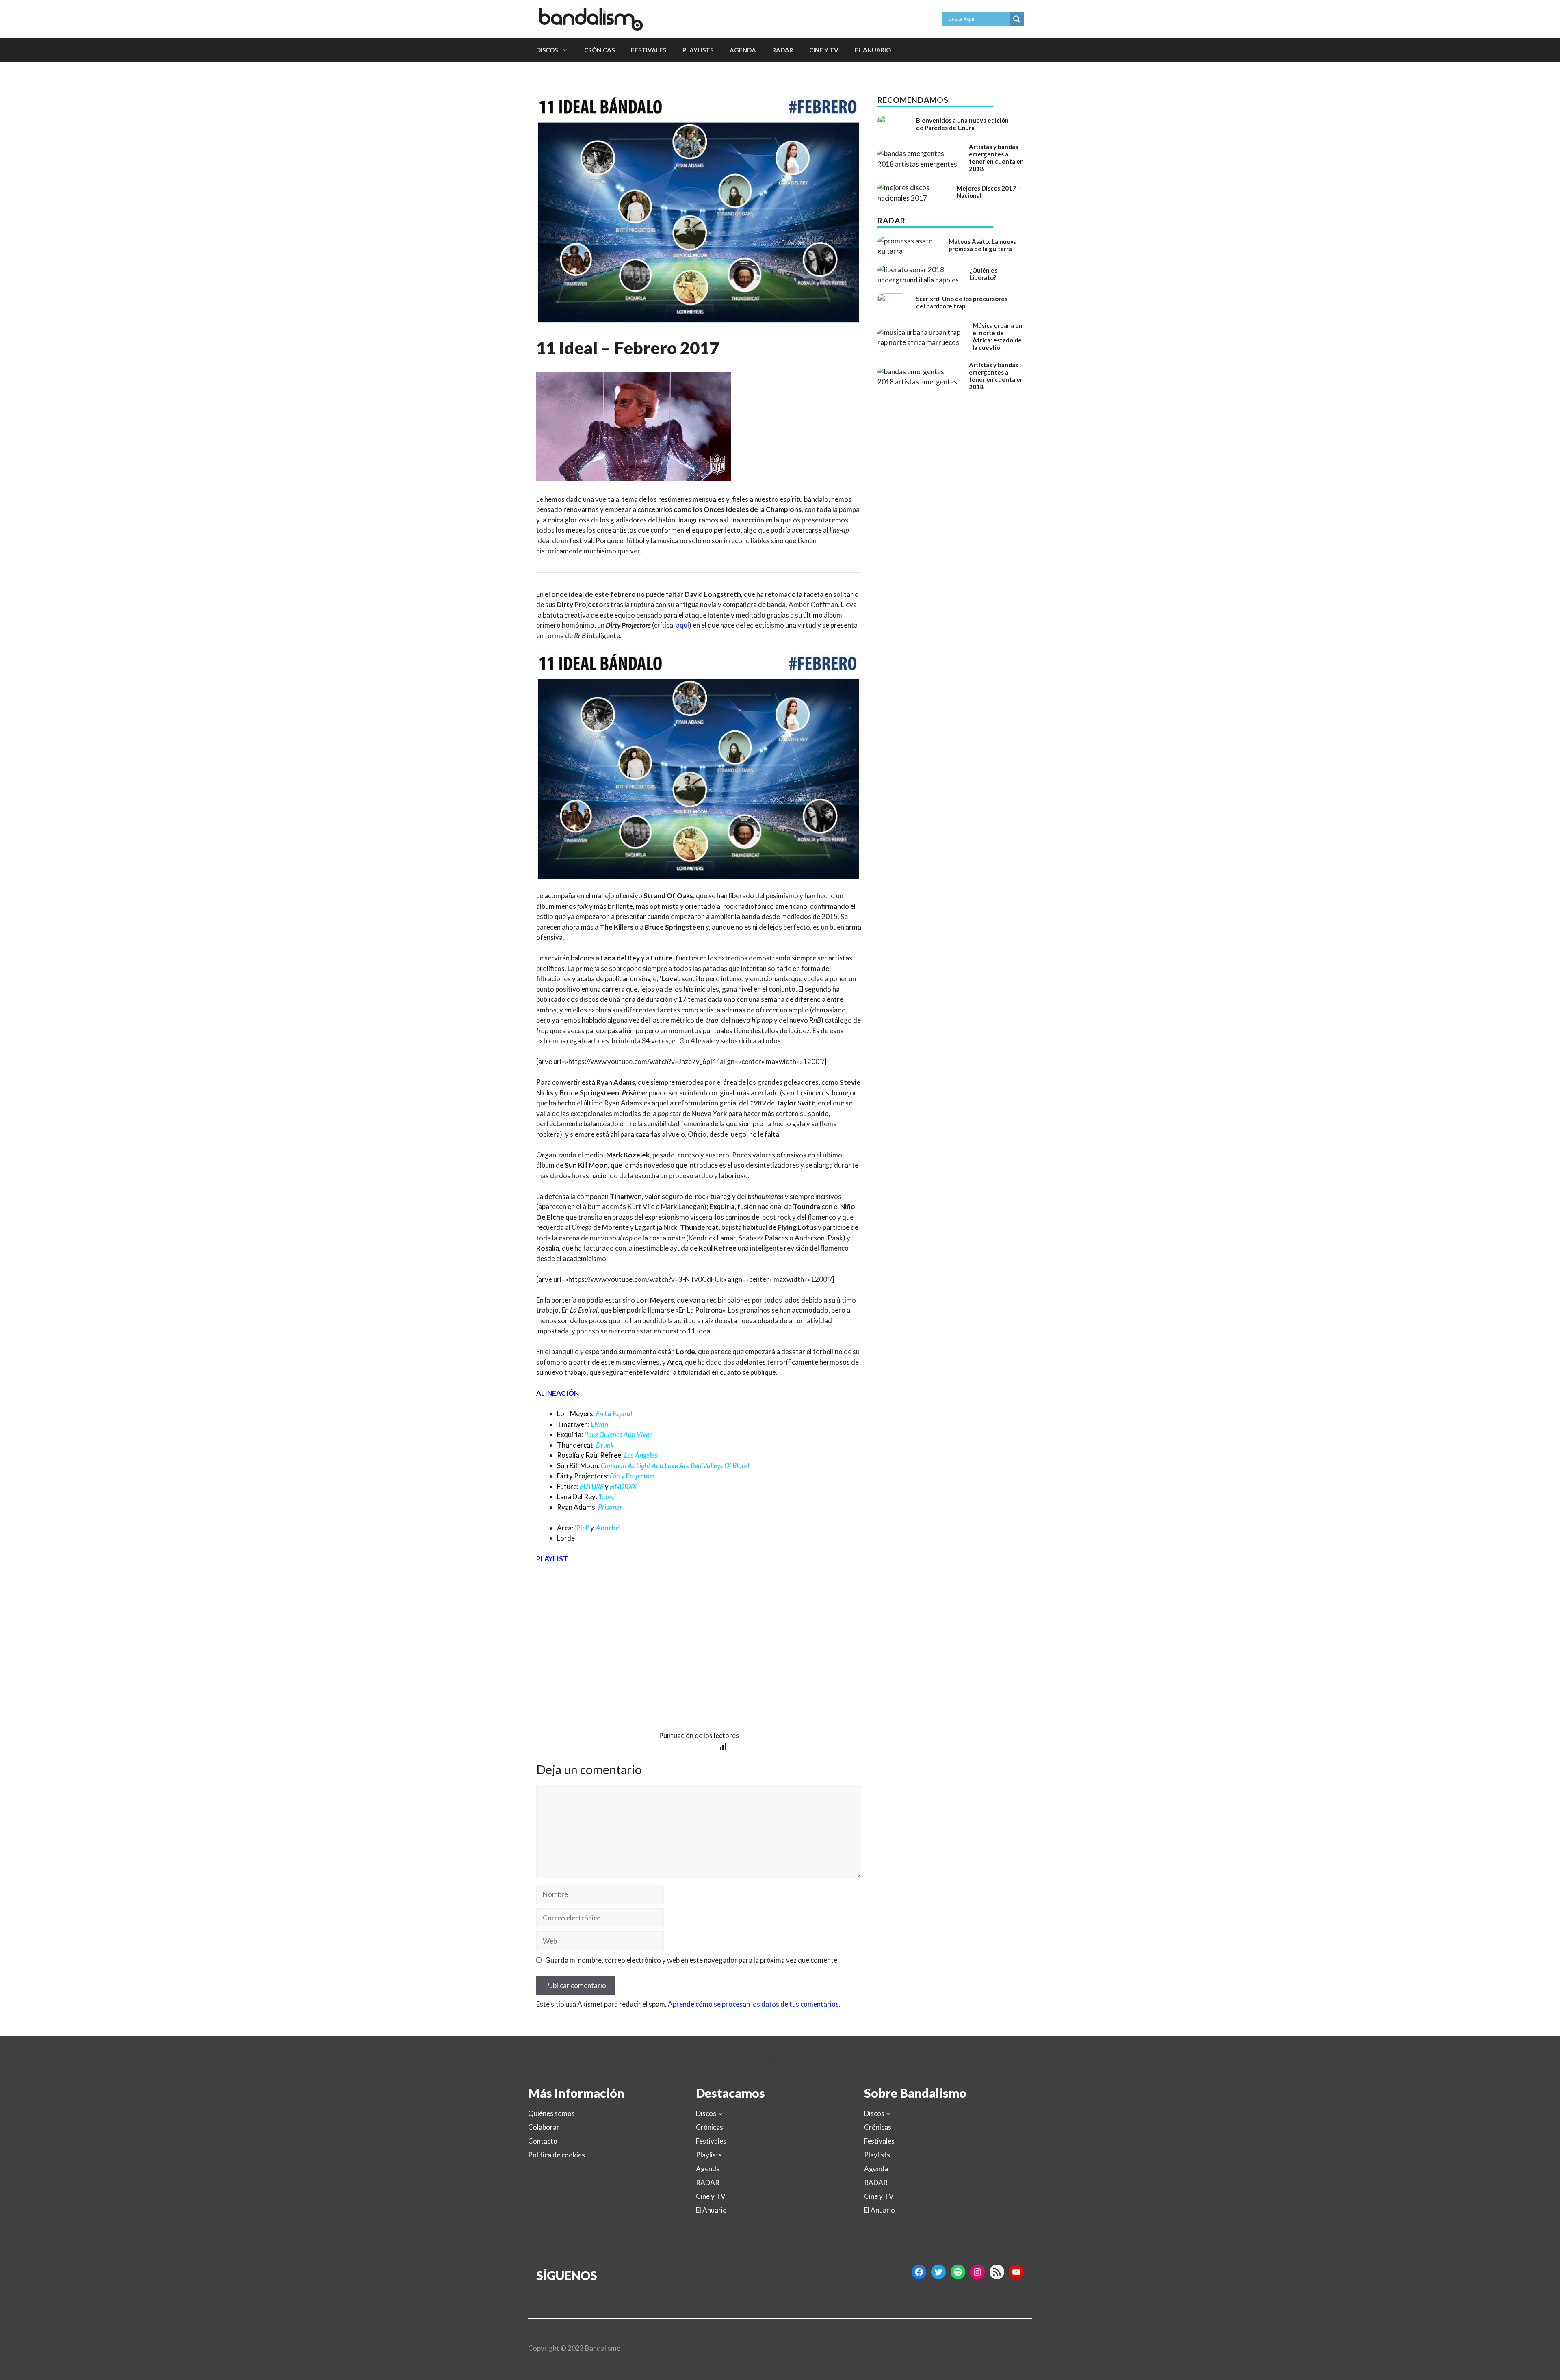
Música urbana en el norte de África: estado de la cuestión (998, 336)
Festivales (649, 50)
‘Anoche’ (608, 1528)
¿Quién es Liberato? (983, 274)
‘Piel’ (582, 1528)
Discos (547, 50)
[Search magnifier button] (1017, 19)
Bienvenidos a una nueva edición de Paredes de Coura (962, 124)
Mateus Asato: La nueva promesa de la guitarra (983, 245)
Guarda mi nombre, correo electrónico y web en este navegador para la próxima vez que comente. (692, 1960)
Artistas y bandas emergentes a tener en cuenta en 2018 (996, 158)
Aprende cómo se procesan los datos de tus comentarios (753, 2004)
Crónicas (599, 50)
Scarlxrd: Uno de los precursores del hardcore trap (962, 302)
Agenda (743, 50)
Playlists (698, 50)
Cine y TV (824, 50)
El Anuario (873, 50)
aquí (682, 625)
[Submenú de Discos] (720, 2113)
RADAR (783, 50)
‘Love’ (607, 1497)
